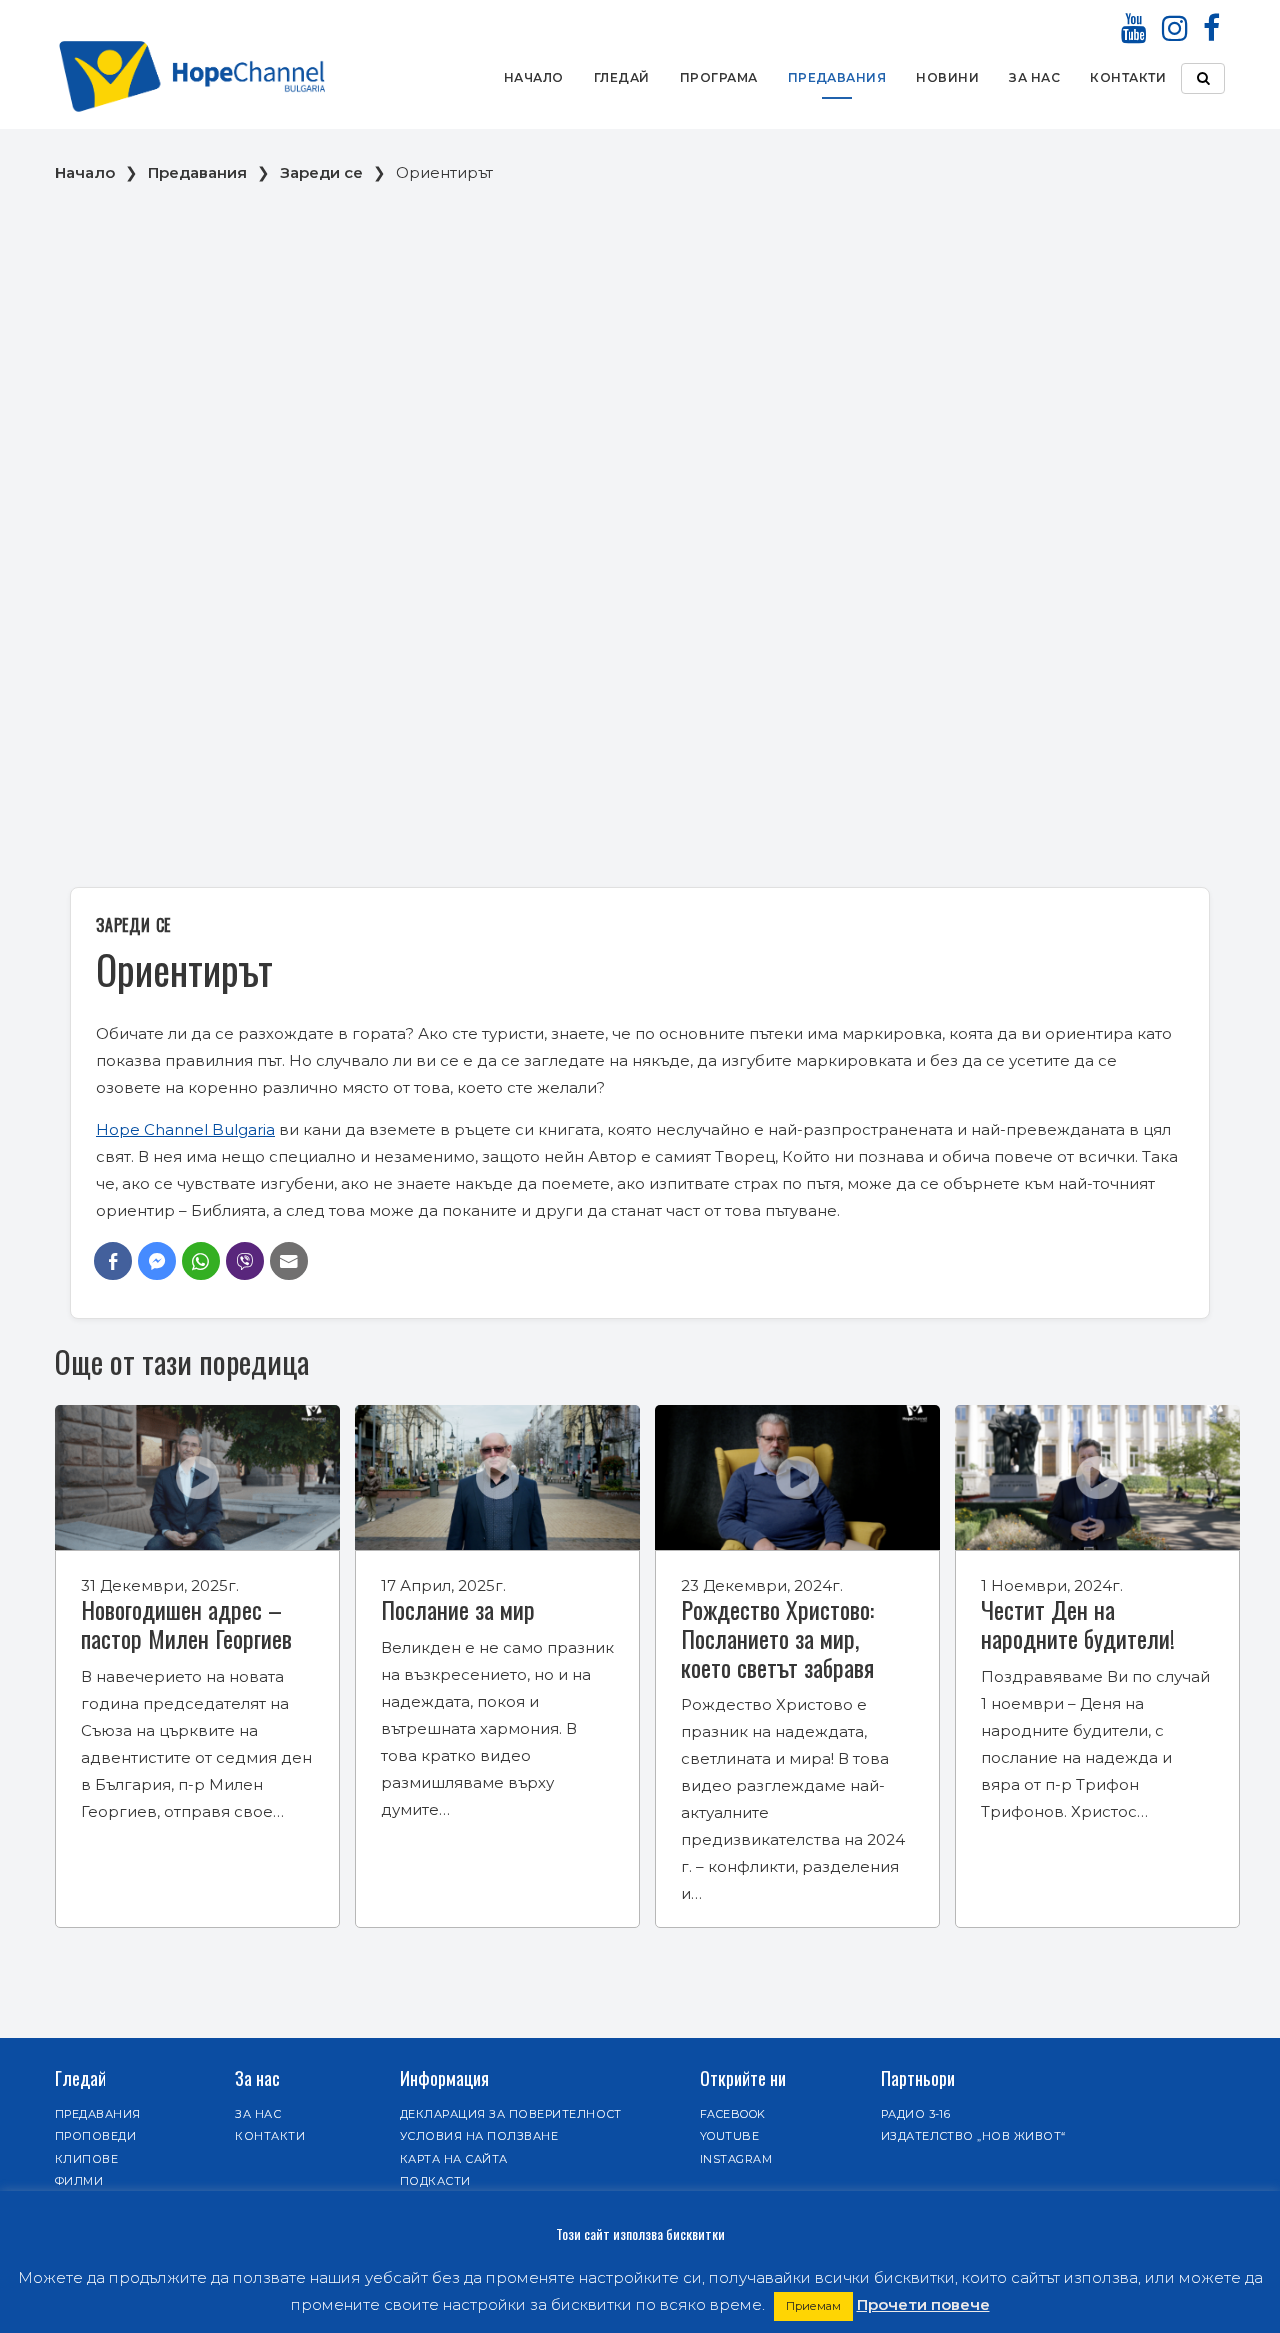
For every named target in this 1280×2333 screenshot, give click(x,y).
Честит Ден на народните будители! (1078, 1623)
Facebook (733, 2114)
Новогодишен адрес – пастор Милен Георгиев (186, 1623)
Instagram (736, 2159)
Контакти (1128, 77)
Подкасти (435, 2181)
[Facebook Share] (113, 1261)
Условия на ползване (479, 2136)
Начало (534, 77)
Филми (79, 2181)
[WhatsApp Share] (201, 1261)
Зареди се (321, 172)
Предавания (837, 77)
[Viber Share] (245, 1261)
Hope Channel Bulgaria (185, 1129)
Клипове (86, 2159)
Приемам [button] (813, 2306)
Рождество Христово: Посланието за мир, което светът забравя (777, 1638)
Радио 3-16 (916, 2114)
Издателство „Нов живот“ (973, 2136)
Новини (947, 77)
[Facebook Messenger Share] (157, 1261)
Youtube (729, 2136)
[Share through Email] (289, 1261)
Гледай (622, 77)
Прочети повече (923, 2304)
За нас (1034, 77)
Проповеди (95, 2136)
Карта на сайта (454, 2159)
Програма (719, 77)
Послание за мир (458, 1609)
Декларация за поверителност (511, 2114)
